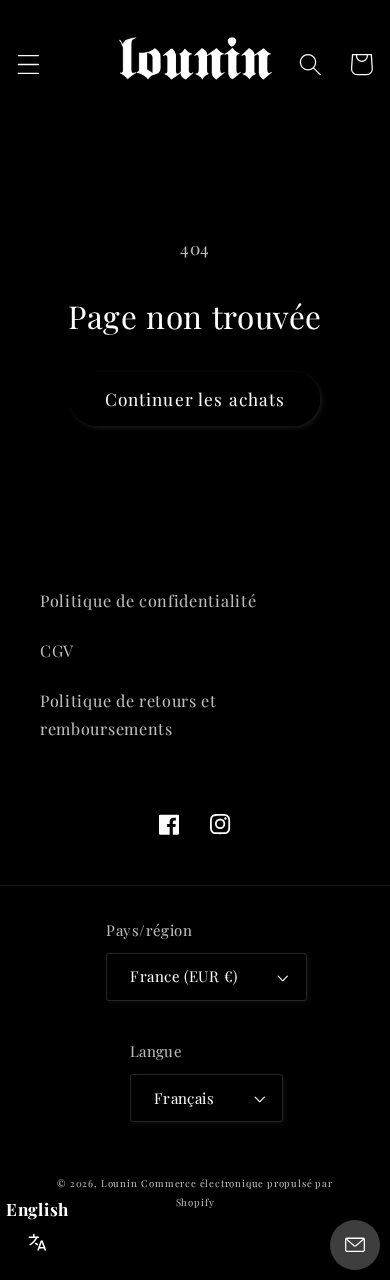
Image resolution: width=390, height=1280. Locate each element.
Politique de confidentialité (148, 600)
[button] (28, 64)
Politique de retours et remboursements (128, 714)
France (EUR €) (183, 976)
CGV (57, 650)
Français (184, 1098)
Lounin (119, 1183)
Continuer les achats (195, 398)
